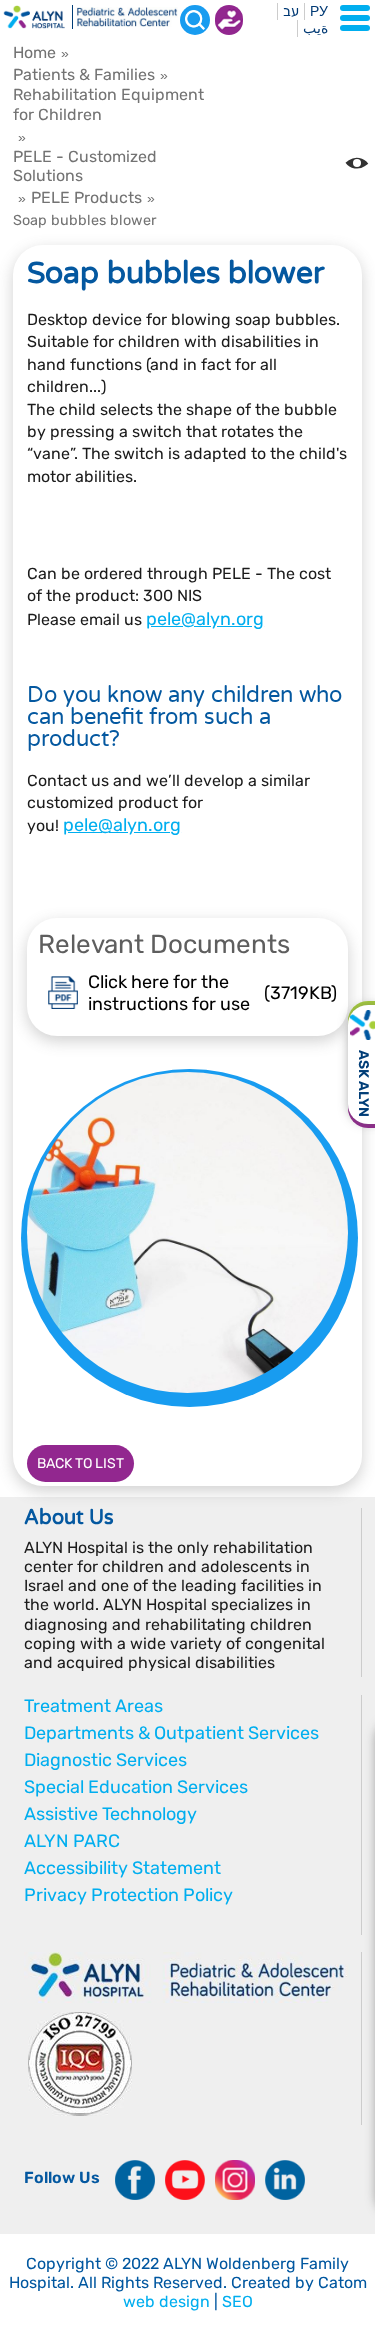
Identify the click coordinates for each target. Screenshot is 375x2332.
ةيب (315, 28)
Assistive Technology (110, 1814)
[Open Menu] (355, 18)
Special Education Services (136, 1787)
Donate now (229, 20)
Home (34, 52)
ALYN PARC (72, 1841)
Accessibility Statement (122, 1868)
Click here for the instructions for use (212, 993)
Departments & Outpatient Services (171, 1733)
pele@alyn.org (205, 619)
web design (166, 2301)
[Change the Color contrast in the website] (357, 163)
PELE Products (86, 197)
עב (291, 11)
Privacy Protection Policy (128, 1895)
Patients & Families (84, 74)
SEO (237, 2301)
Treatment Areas (93, 1706)
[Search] (195, 20)
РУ (319, 11)
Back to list (80, 1463)
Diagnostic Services (105, 1760)
